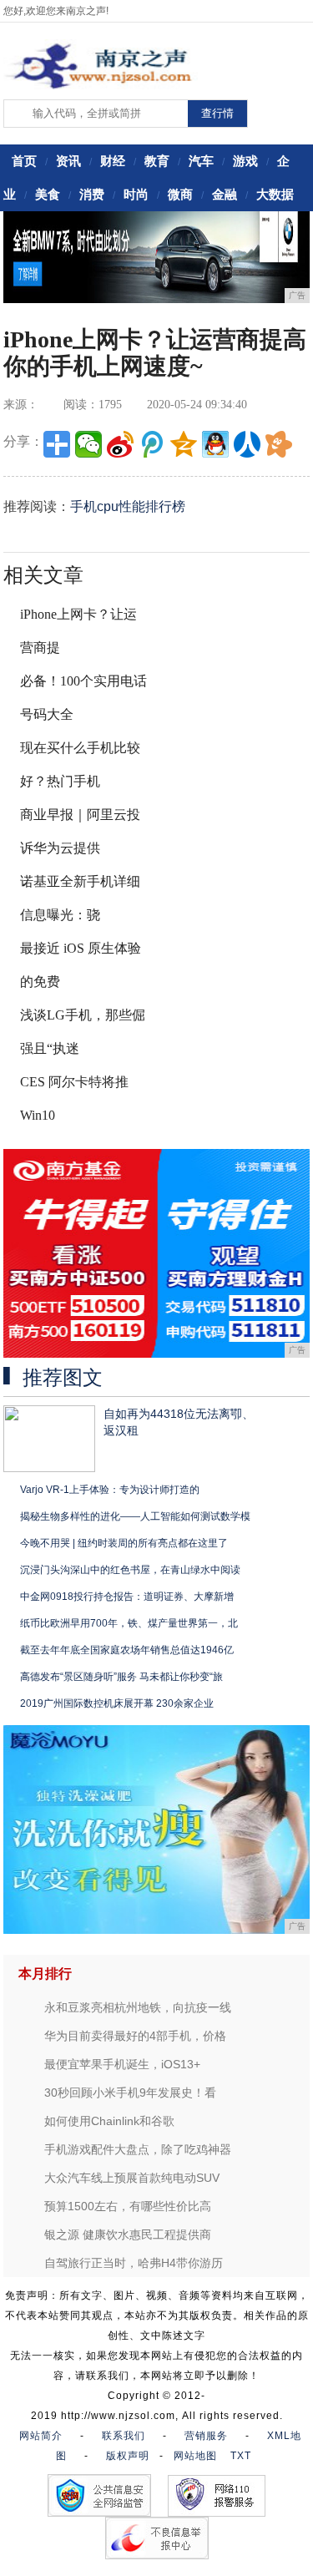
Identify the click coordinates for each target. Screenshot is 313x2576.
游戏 (245, 161)
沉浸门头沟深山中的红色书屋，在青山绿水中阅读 (130, 1570)
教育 (157, 161)
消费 (92, 194)
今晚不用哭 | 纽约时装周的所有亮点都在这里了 (124, 1543)
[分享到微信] (88, 444)
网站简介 (41, 2436)
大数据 (275, 194)
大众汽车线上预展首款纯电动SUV (132, 2178)
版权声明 (128, 2456)
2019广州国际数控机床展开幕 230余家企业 (117, 1703)
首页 (24, 161)
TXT (241, 2456)
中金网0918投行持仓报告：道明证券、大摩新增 (127, 1597)
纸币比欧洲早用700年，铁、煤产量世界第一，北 (129, 1623)
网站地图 (195, 2456)
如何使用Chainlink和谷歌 (109, 2121)
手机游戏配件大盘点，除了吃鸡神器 (138, 2149)
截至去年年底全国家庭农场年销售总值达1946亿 (127, 1650)
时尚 (136, 194)
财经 (113, 161)
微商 (180, 194)
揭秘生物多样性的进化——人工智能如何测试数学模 (135, 1516)
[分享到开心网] (279, 444)
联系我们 (124, 2436)
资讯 (68, 161)
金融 (225, 194)
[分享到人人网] (247, 444)
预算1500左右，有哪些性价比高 (128, 2206)
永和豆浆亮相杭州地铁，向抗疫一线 (138, 2007)
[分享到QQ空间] (184, 444)
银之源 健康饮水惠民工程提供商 (128, 2234)
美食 (48, 194)
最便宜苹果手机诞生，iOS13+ (122, 2064)
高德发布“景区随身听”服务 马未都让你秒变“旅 (121, 1677)
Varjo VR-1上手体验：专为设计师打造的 (110, 1490)
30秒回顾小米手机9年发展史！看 (130, 2093)
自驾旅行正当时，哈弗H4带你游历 (134, 2263)
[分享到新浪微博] (120, 444)
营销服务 (206, 2436)
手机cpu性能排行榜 (128, 506)
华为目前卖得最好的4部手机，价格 (135, 2036)
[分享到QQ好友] (215, 444)
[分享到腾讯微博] (152, 444)
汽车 (201, 161)
